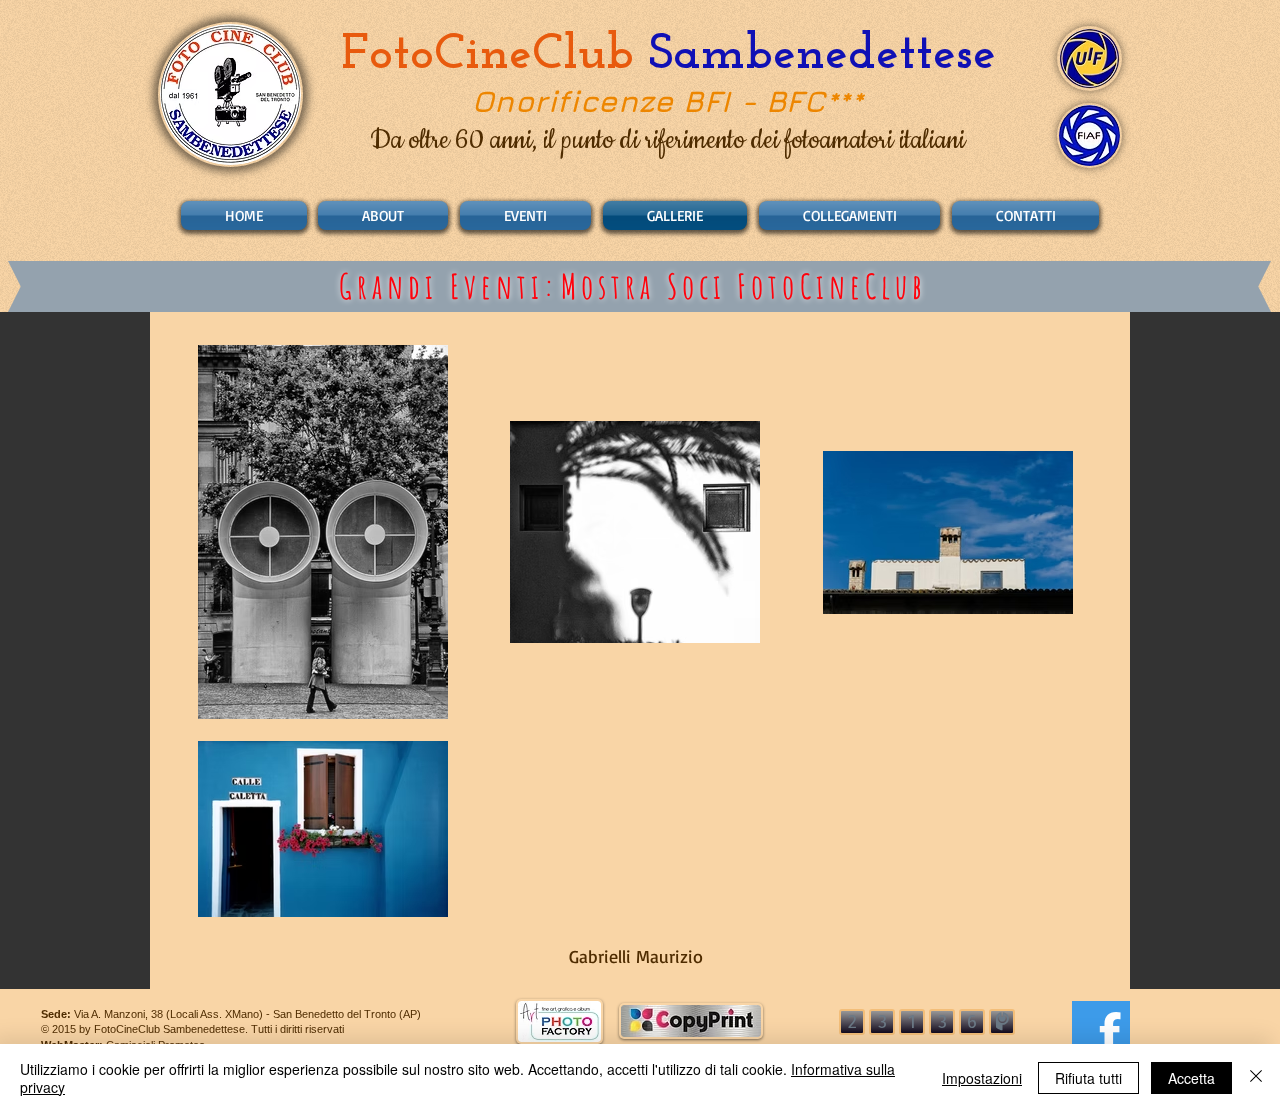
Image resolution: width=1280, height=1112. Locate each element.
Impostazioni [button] (982, 1078)
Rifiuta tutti (1088, 1078)
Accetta (1191, 1078)
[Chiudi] (1256, 1078)
